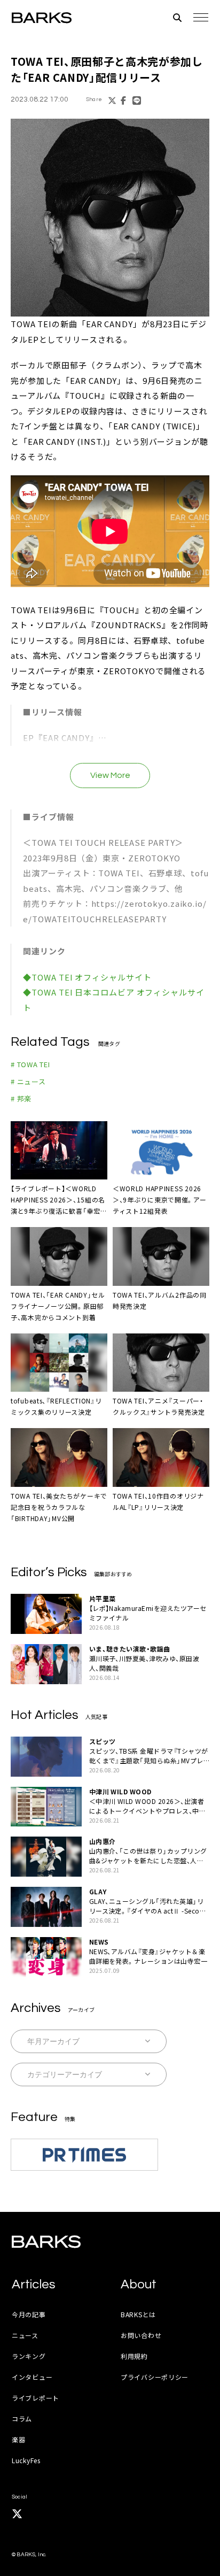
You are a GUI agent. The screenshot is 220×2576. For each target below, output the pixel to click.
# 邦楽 (21, 1098)
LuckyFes (26, 2460)
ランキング (29, 2356)
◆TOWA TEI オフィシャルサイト (87, 977)
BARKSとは (138, 2314)
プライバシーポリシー (155, 2377)
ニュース (25, 2335)
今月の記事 (29, 2314)
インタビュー (32, 2377)
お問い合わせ (141, 2335)
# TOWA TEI (30, 1064)
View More (110, 775)
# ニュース (28, 1081)
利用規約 (134, 2356)
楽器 (18, 2439)
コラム (22, 2419)
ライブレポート (36, 2398)
